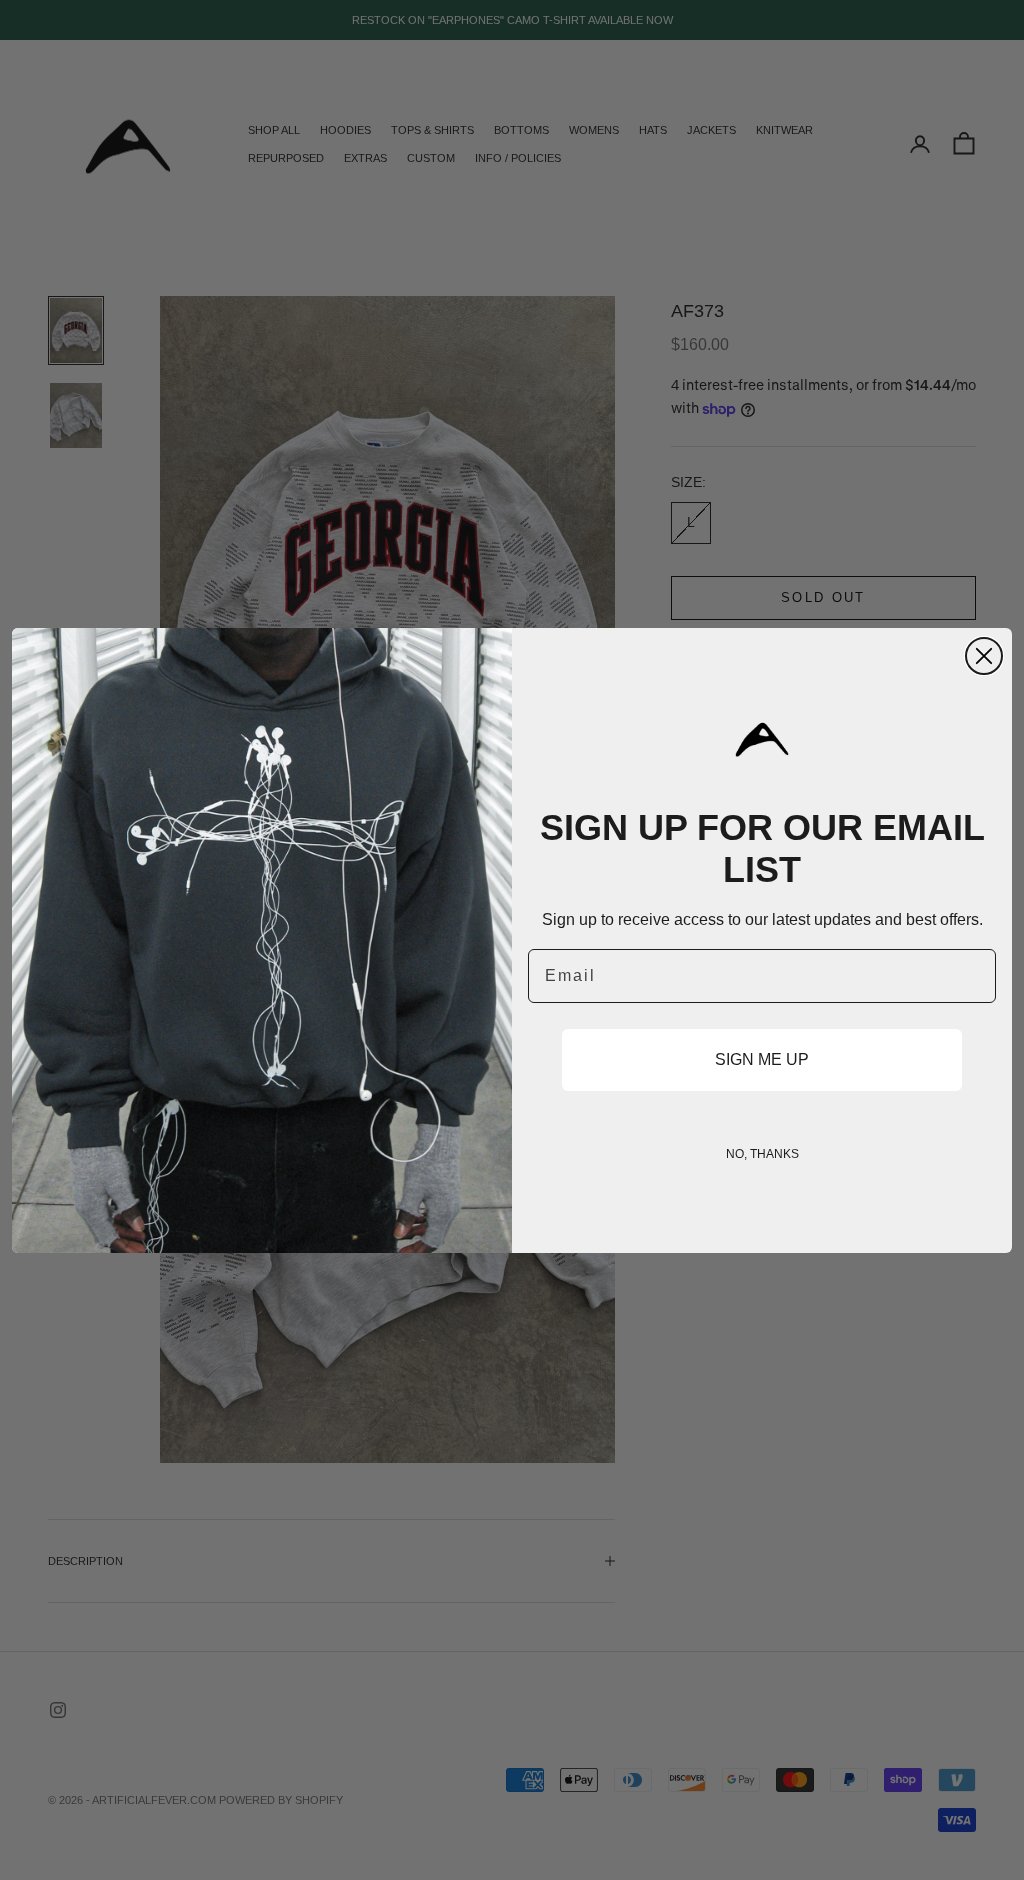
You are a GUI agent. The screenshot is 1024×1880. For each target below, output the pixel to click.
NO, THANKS (762, 1154)
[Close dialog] (984, 656)
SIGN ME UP (762, 1059)
